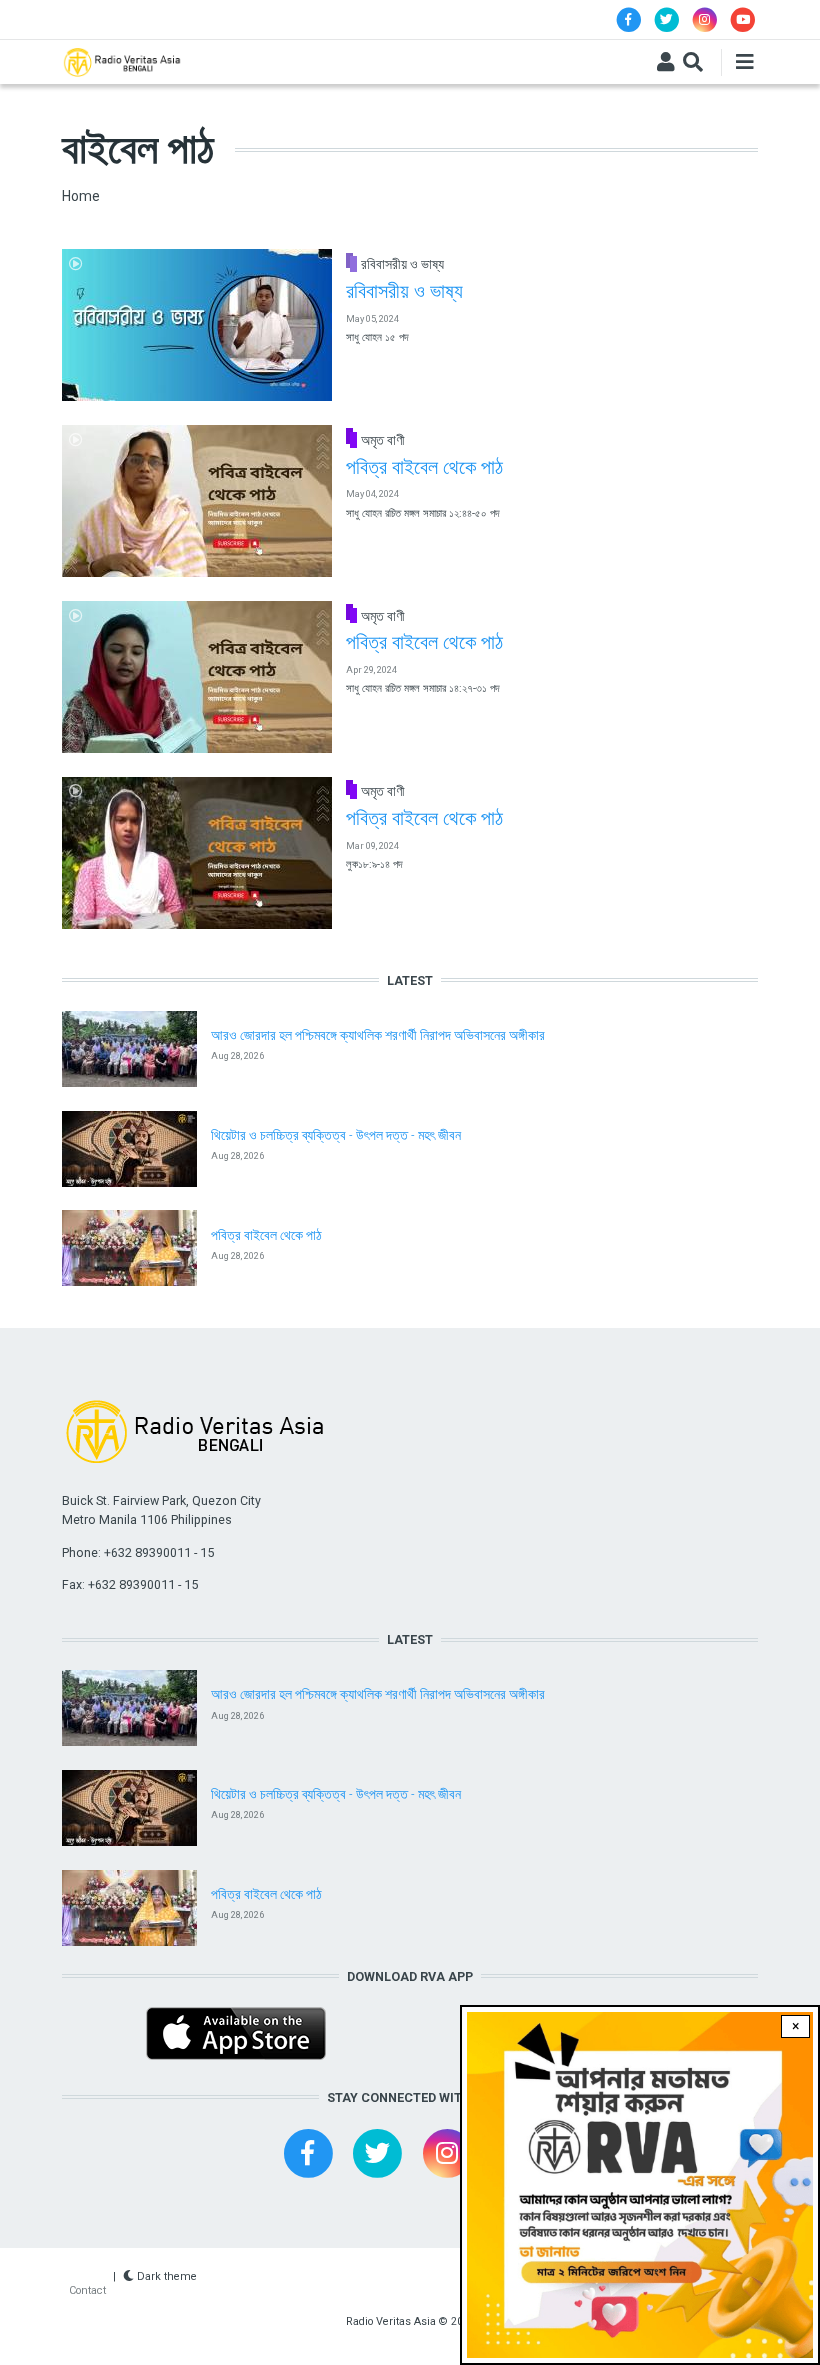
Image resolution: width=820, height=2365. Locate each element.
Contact (87, 2290)
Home (81, 196)
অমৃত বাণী (383, 440)
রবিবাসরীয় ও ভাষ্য (402, 264)
